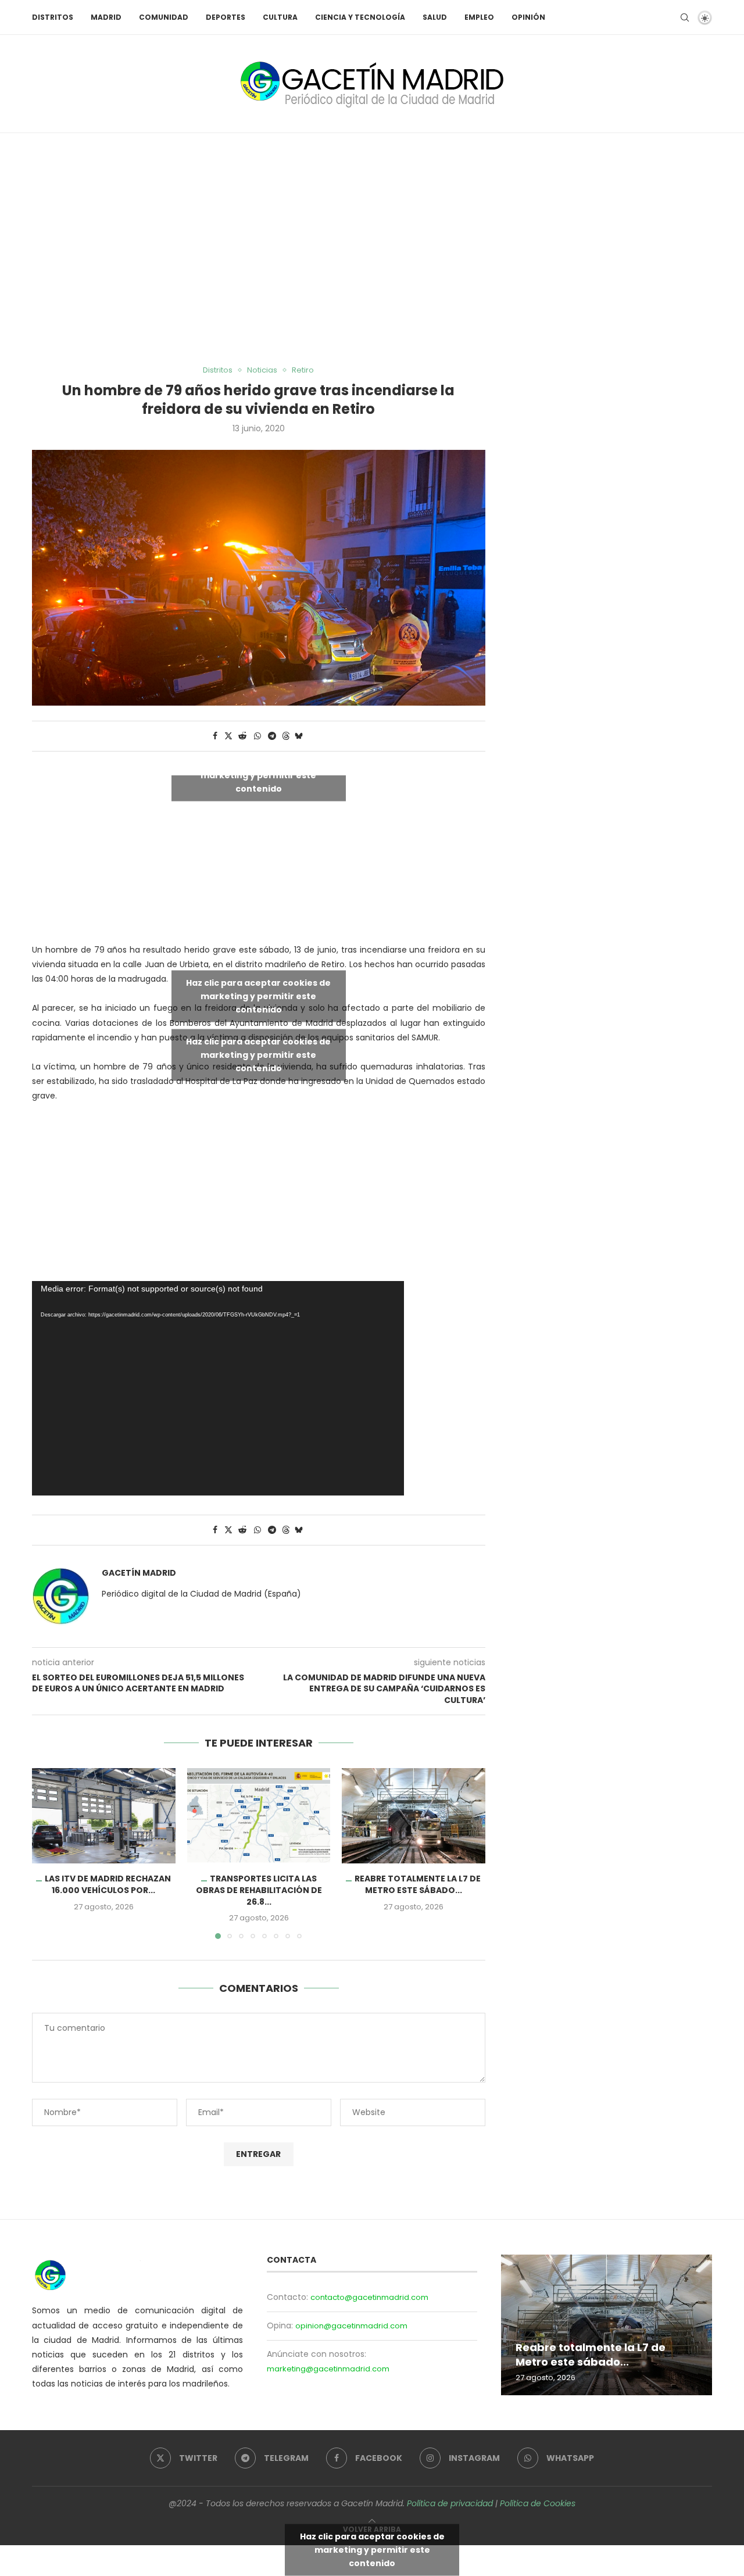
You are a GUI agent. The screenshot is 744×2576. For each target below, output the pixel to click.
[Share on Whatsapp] (257, 736)
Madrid (106, 17)
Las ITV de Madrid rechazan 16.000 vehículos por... (108, 1884)
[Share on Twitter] (228, 736)
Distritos (53, 17)
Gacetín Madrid (139, 1573)
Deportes (226, 17)
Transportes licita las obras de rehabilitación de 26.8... (258, 1890)
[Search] (685, 17)
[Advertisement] (372, 249)
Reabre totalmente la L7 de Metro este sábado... (418, 1884)
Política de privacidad (450, 2503)
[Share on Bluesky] (299, 736)
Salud (435, 17)
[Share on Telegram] (272, 736)
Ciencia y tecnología (360, 17)
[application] (218, 1388)
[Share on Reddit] (242, 736)
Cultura (280, 17)
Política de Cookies (538, 2503)
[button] (48, 1853)
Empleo (479, 17)
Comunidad (164, 17)
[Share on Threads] (286, 736)
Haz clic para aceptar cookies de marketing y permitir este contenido (258, 775)
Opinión (528, 17)
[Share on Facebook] (215, 736)
